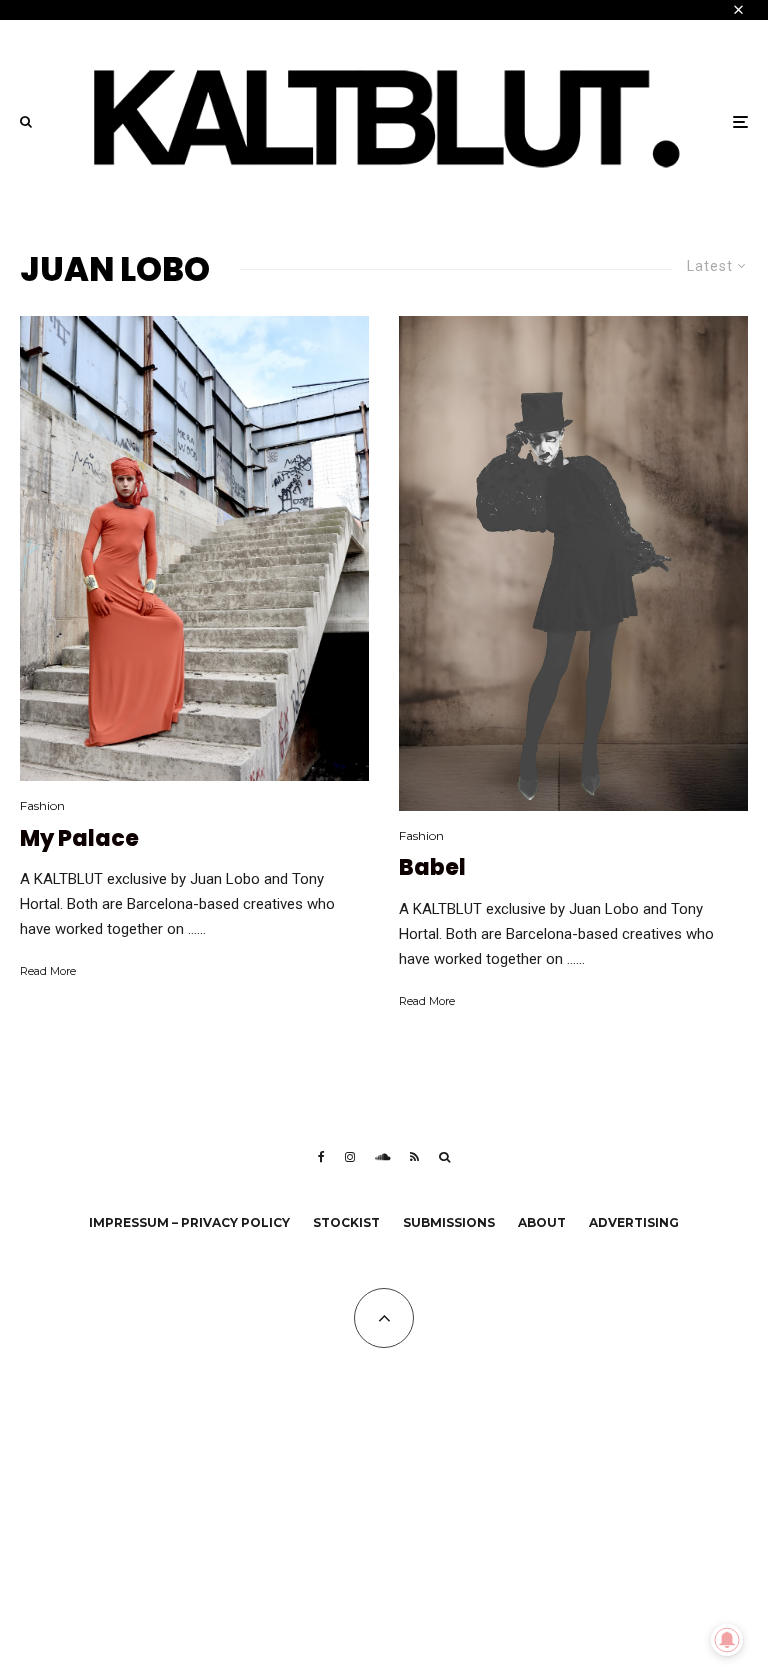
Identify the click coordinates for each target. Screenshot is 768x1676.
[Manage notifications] (727, 1640)
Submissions (449, 1222)
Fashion (42, 805)
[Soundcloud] (382, 1157)
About (542, 1222)
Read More (48, 971)
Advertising (634, 1222)
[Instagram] (350, 1157)
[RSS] (414, 1157)
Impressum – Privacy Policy (189, 1222)
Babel (432, 868)
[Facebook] (321, 1157)
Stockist (346, 1222)
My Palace (79, 839)
